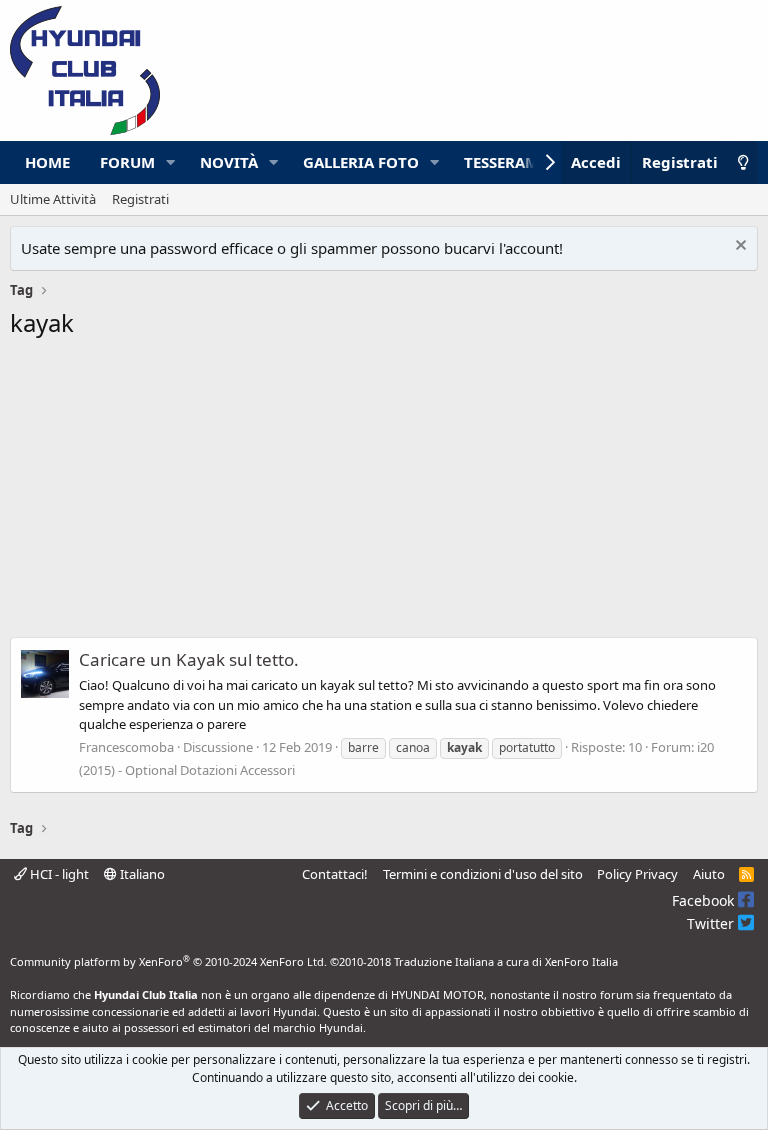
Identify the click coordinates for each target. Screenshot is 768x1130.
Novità (229, 162)
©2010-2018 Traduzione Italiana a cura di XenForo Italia (474, 961)
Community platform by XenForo (168, 961)
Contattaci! (335, 874)
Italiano (141, 874)
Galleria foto (361, 162)
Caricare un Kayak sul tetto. (189, 659)
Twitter (712, 923)
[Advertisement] (384, 494)
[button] (171, 162)
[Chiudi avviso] (738, 247)
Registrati (140, 199)
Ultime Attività (53, 199)
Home (47, 162)
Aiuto (709, 874)
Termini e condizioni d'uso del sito (483, 874)
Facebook (705, 900)
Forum (127, 162)
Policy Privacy (637, 874)
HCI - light (58, 874)
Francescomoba (126, 747)
